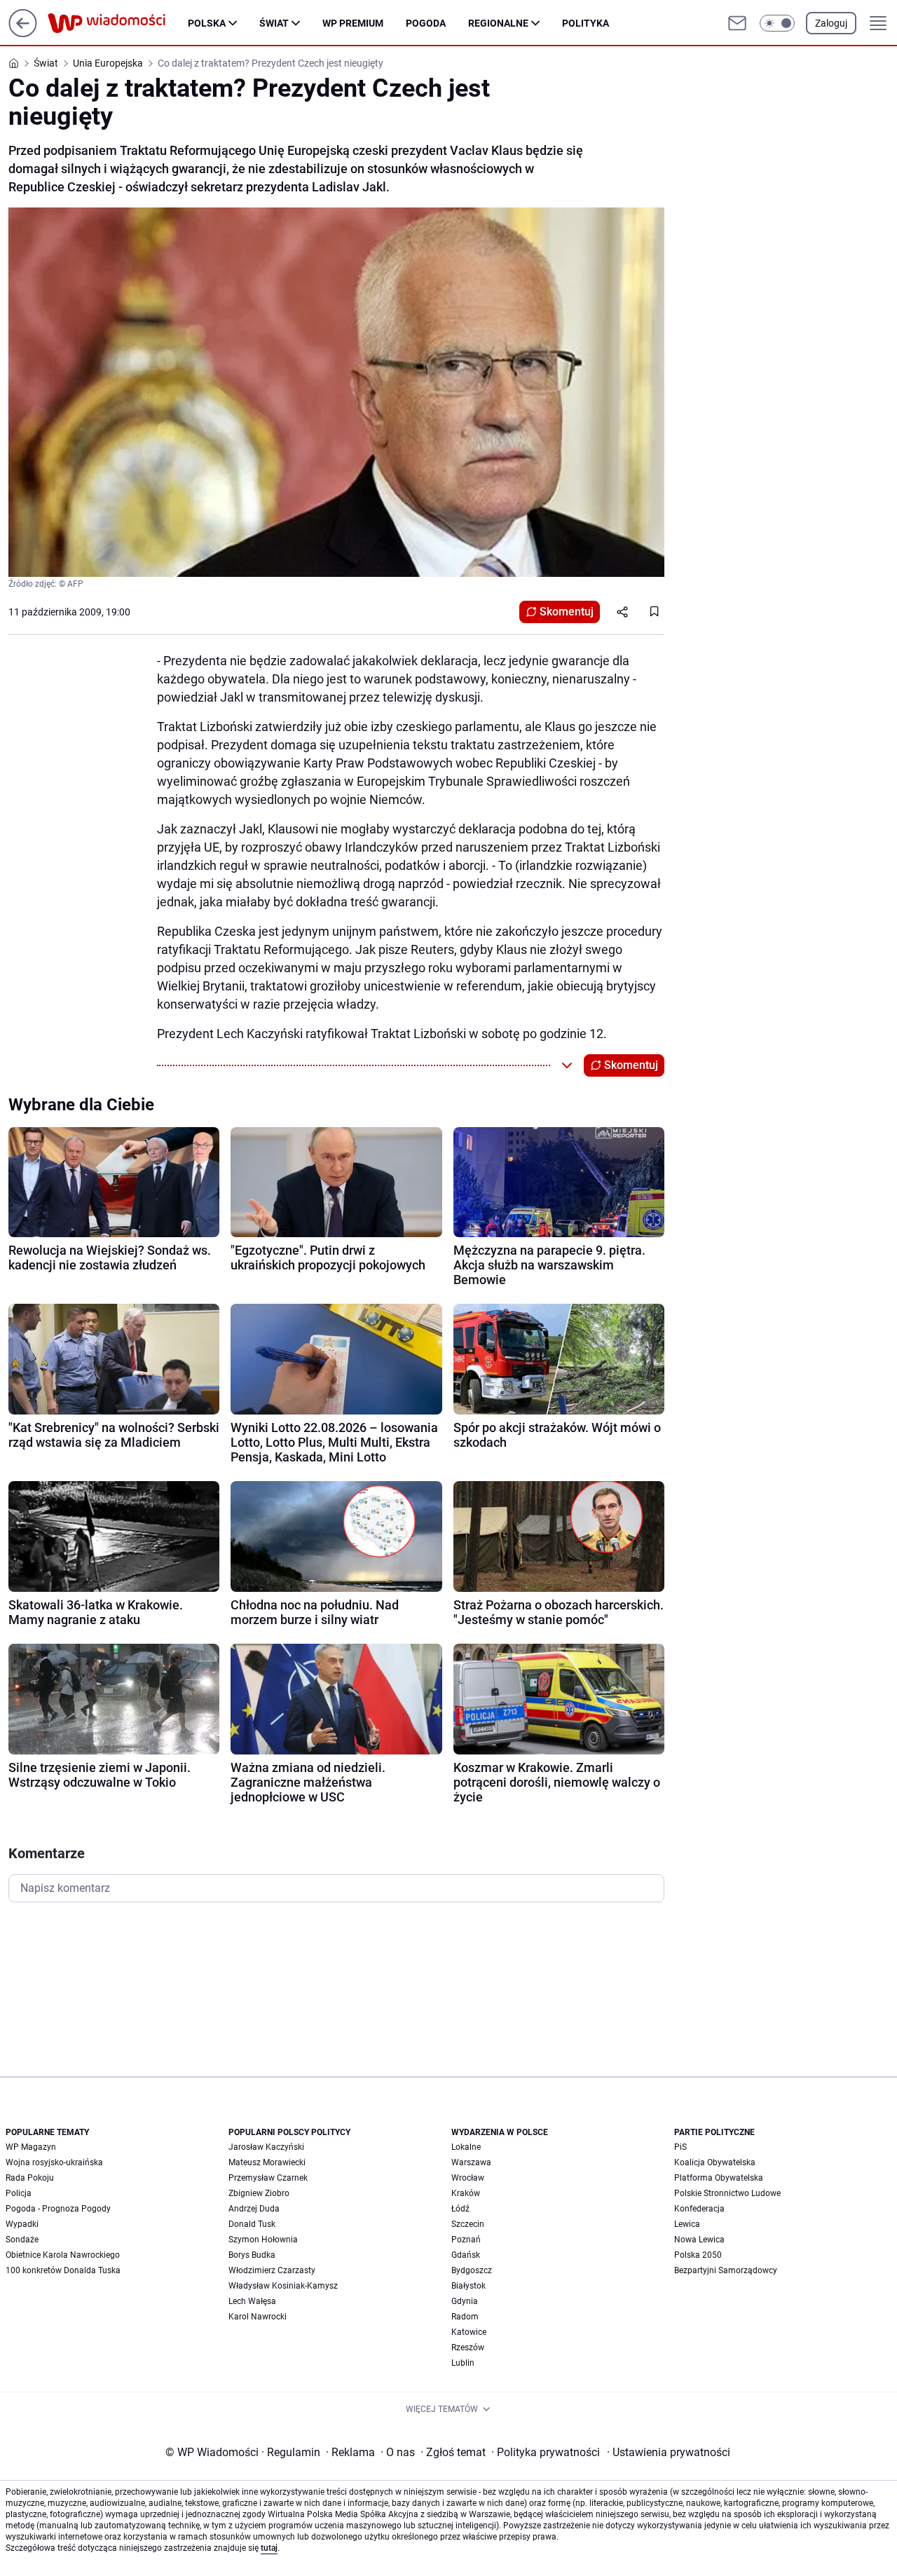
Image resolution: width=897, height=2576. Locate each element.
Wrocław (468, 2178)
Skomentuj (567, 612)
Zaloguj (831, 23)
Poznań (466, 2240)
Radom (465, 2317)
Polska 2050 (698, 2255)
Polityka (586, 23)
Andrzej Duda (254, 2209)
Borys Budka (252, 2255)
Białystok (468, 2286)
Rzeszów (468, 2347)
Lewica (687, 2224)
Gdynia (465, 2301)
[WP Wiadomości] (118, 23)
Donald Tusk (252, 2224)
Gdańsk (466, 2255)
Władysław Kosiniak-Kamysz (283, 2286)
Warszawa (471, 2162)
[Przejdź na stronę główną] (23, 33)
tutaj (269, 2548)
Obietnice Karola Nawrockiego (63, 2255)
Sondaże (22, 2240)
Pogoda (426, 23)
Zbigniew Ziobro (259, 2193)
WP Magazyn (31, 2147)
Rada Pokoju (30, 2178)
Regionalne (498, 23)
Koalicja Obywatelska (715, 2162)
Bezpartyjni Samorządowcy (726, 2270)
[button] (777, 23)
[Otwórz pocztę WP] (737, 23)
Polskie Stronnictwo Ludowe (727, 2193)
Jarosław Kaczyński (266, 2147)
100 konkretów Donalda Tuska (63, 2270)
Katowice (469, 2332)
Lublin (463, 2363)
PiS (680, 2147)
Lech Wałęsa (252, 2301)
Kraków (466, 2193)
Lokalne (466, 2147)
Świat (274, 23)
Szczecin (468, 2224)
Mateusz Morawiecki (267, 2162)
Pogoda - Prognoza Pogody (58, 2209)
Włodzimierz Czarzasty (272, 2270)
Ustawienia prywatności (669, 2452)
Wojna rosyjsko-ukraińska (54, 2162)
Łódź (460, 2209)
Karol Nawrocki (258, 2317)
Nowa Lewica (699, 2240)
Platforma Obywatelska (719, 2178)
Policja (19, 2193)
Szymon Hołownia (263, 2240)
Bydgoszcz (472, 2270)
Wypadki (22, 2224)
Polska (207, 23)
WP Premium (353, 23)
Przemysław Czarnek (268, 2178)
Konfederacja (699, 2209)
